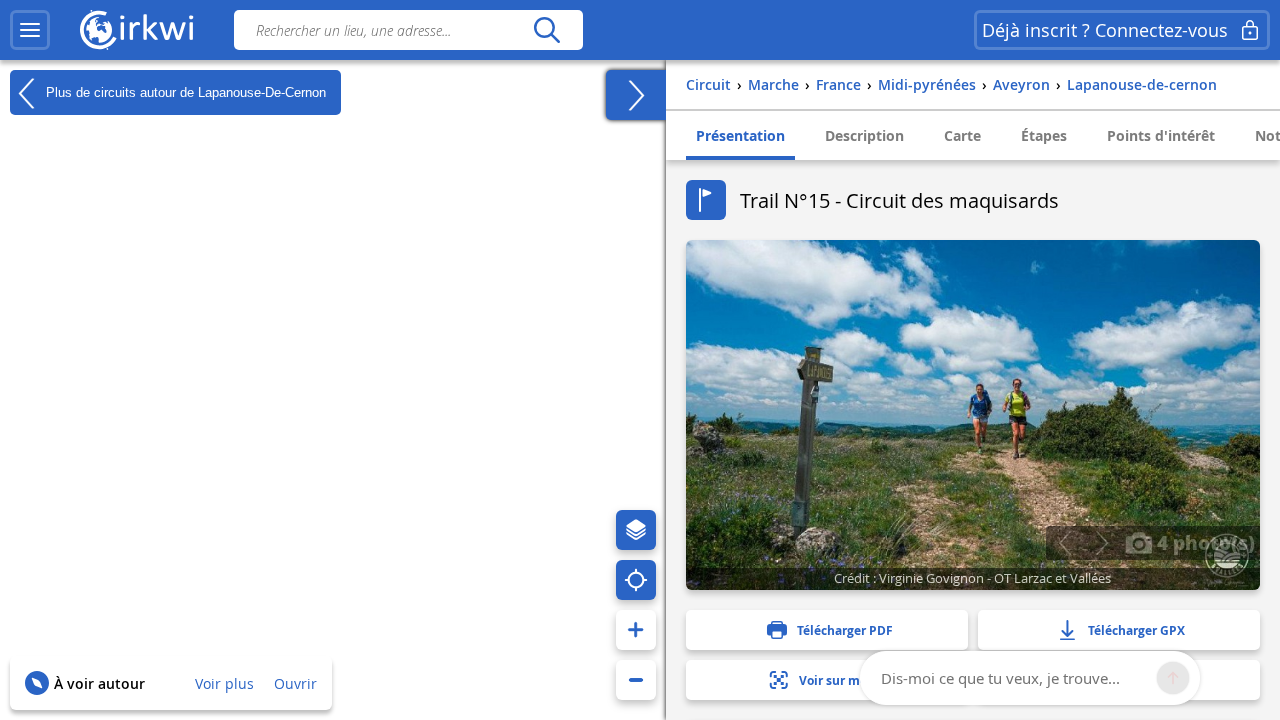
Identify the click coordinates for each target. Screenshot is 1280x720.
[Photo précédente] (1064, 543)
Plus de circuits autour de (184, 91)
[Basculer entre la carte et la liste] (636, 95)
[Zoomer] (636, 630)
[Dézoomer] (636, 680)
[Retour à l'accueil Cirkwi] (137, 30)
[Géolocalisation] (636, 580)
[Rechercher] (546, 30)
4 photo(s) (1203, 542)
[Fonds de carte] (636, 530)
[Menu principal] (30, 30)
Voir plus (224, 683)
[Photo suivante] (1101, 543)
